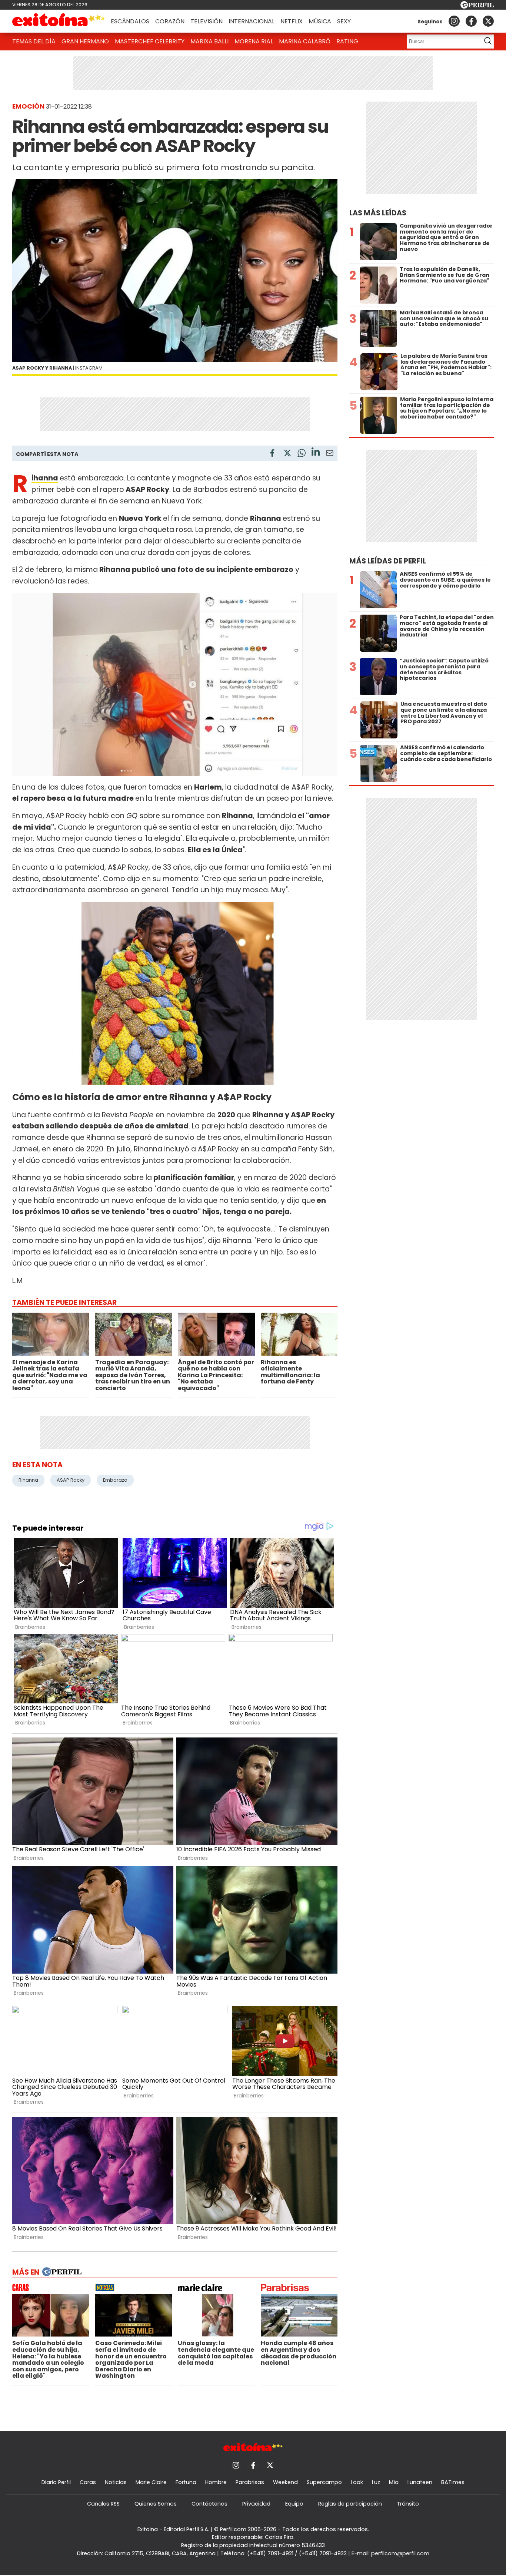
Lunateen (420, 2482)
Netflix (292, 21)
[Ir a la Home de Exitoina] (59, 21)
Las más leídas (378, 213)
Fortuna (186, 2482)
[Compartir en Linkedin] (316, 453)
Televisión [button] (207, 21)
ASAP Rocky (71, 1480)
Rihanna (45, 478)
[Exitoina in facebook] (471, 21)
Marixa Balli (209, 41)
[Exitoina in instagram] (454, 21)
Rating (347, 41)
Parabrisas (250, 2482)
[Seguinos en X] (488, 21)
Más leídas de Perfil (388, 561)
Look (357, 2482)
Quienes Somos (156, 2504)
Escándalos (130, 21)
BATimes (453, 2482)
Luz (376, 2482)
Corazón (170, 21)
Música (320, 21)
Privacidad (256, 2504)
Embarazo (115, 1480)
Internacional (252, 21)
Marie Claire (151, 2482)
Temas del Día (34, 41)
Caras (88, 2482)
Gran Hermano (85, 41)
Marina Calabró (305, 41)
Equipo (294, 2504)
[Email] (330, 454)
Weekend (285, 2482)
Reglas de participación (350, 2504)
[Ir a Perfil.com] (477, 6)
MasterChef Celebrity (150, 41)
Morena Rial (254, 41)
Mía (394, 2482)
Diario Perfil (56, 2482)
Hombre (216, 2482)
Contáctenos (209, 2504)
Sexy (344, 21)
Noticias (116, 2482)
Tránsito (408, 2504)
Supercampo (324, 2482)
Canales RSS (103, 2504)
